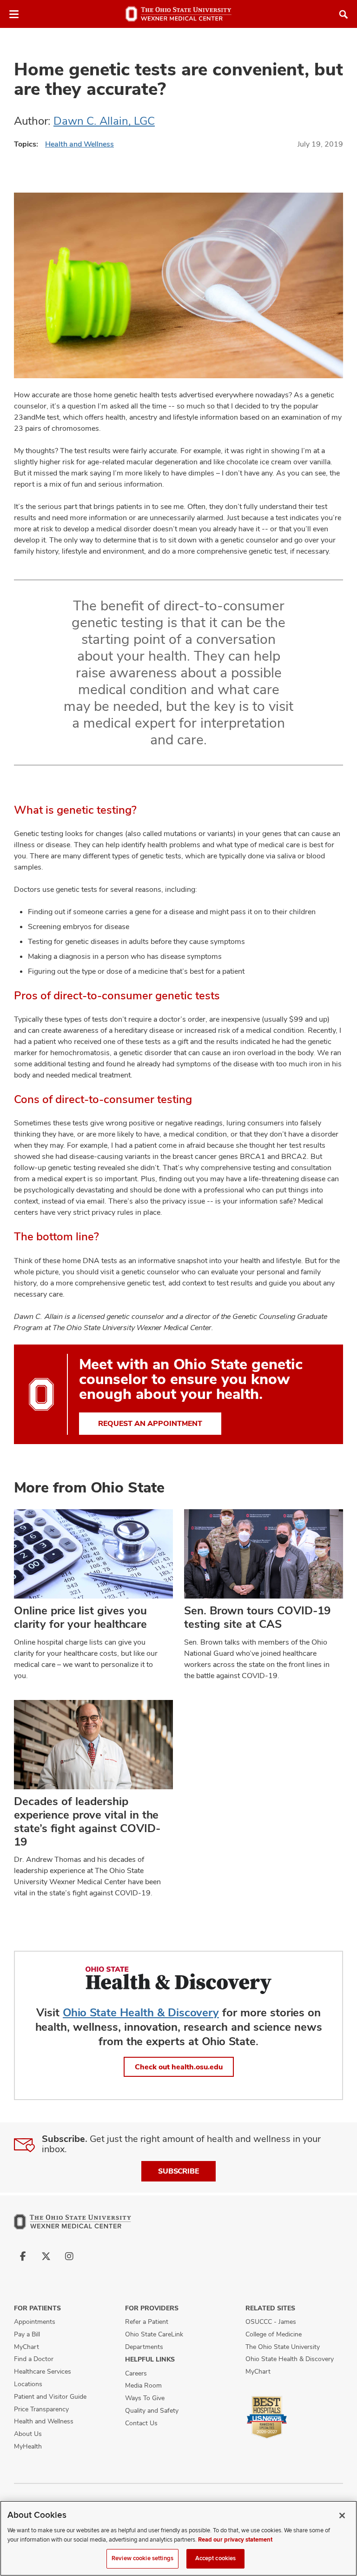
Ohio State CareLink (154, 2334)
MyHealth (28, 2446)
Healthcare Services (43, 2371)
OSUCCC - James (271, 2322)
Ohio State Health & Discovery (141, 2012)
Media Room (143, 2385)
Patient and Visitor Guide (50, 2396)
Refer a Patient (147, 2322)
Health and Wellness (79, 144)
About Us (28, 2434)
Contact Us (141, 2423)
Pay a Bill (27, 2334)
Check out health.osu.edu (179, 2067)
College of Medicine (274, 2334)
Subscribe (178, 2171)
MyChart (26, 2347)
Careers (136, 2373)
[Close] (342, 2516)
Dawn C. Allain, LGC (104, 121)
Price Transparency (41, 2409)
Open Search (344, 14)
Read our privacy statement (235, 2540)
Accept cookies (216, 2558)
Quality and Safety (152, 2410)
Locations (28, 2384)
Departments (144, 2347)
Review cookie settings (142, 2558)
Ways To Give (145, 2398)
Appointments (35, 2322)
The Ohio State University (283, 2347)
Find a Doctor (34, 2359)
